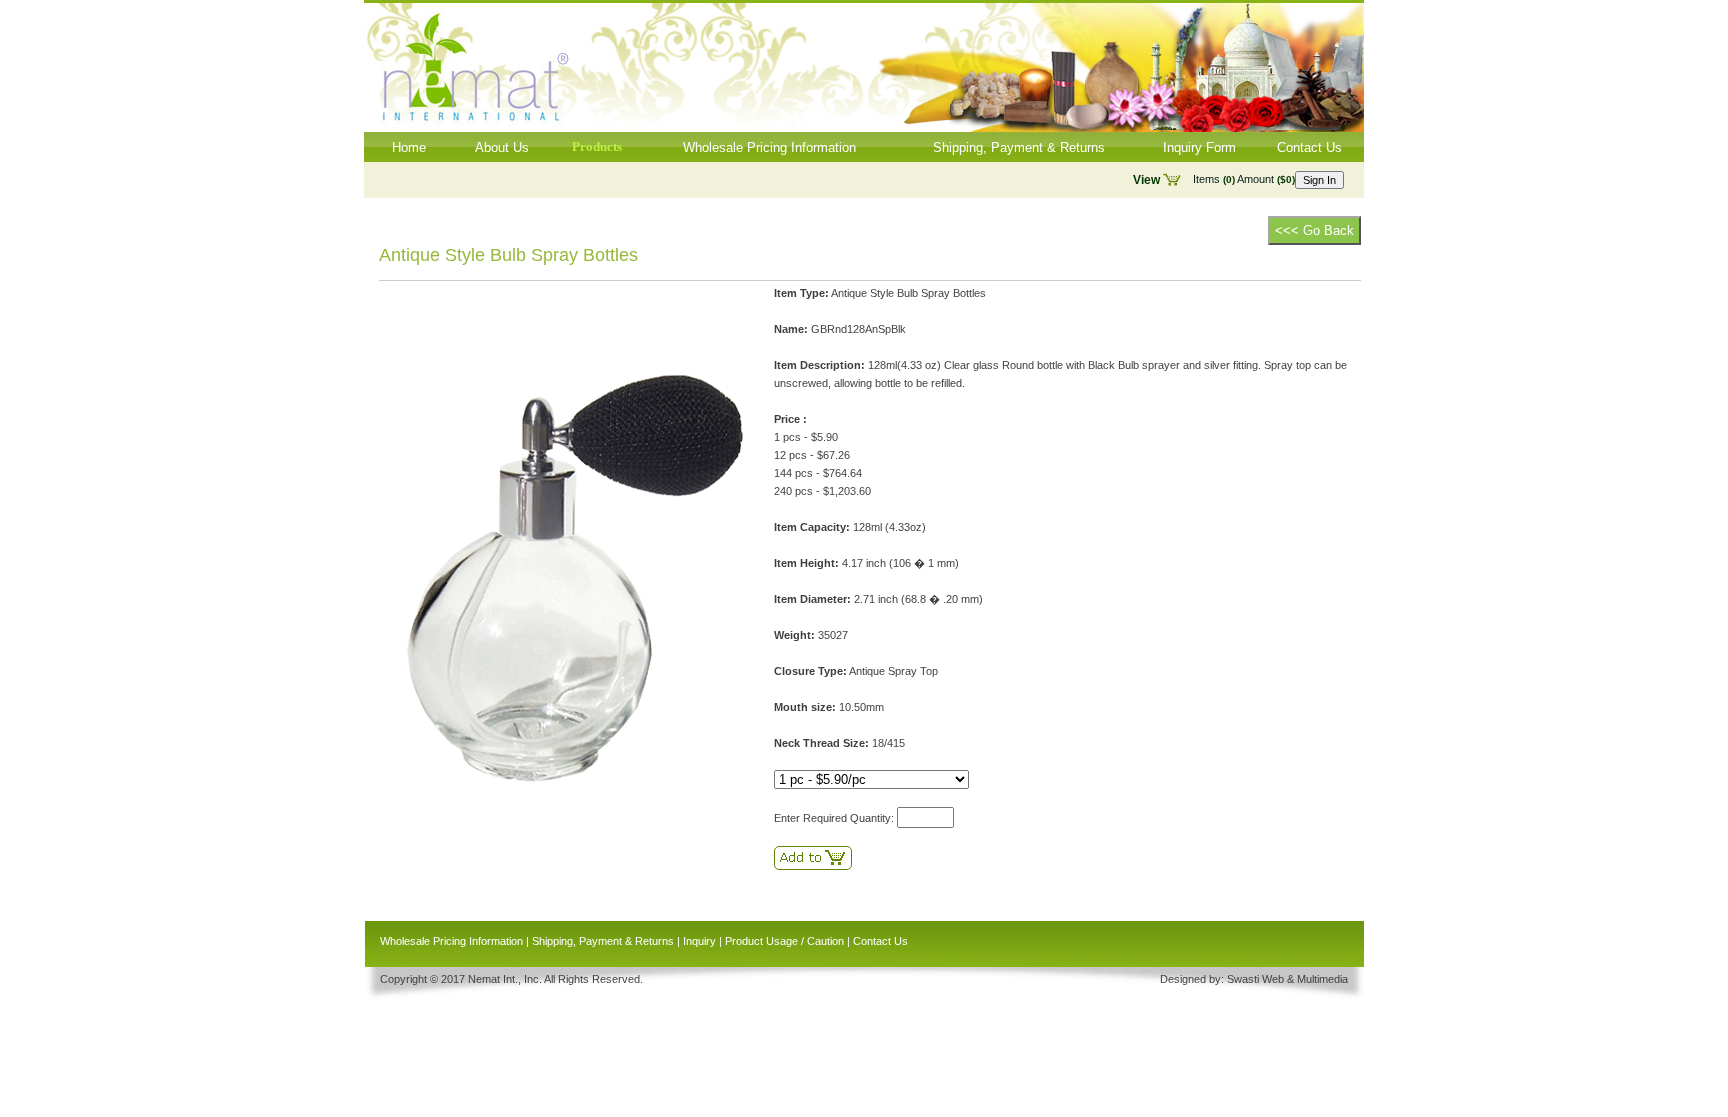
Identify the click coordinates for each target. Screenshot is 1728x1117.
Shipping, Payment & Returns (1019, 147)
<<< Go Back (1314, 230)
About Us (502, 147)
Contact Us (1309, 147)
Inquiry (699, 941)
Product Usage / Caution (784, 941)
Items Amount (1244, 179)
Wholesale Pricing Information (769, 147)
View (1146, 180)
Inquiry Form (1199, 147)
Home (409, 147)
